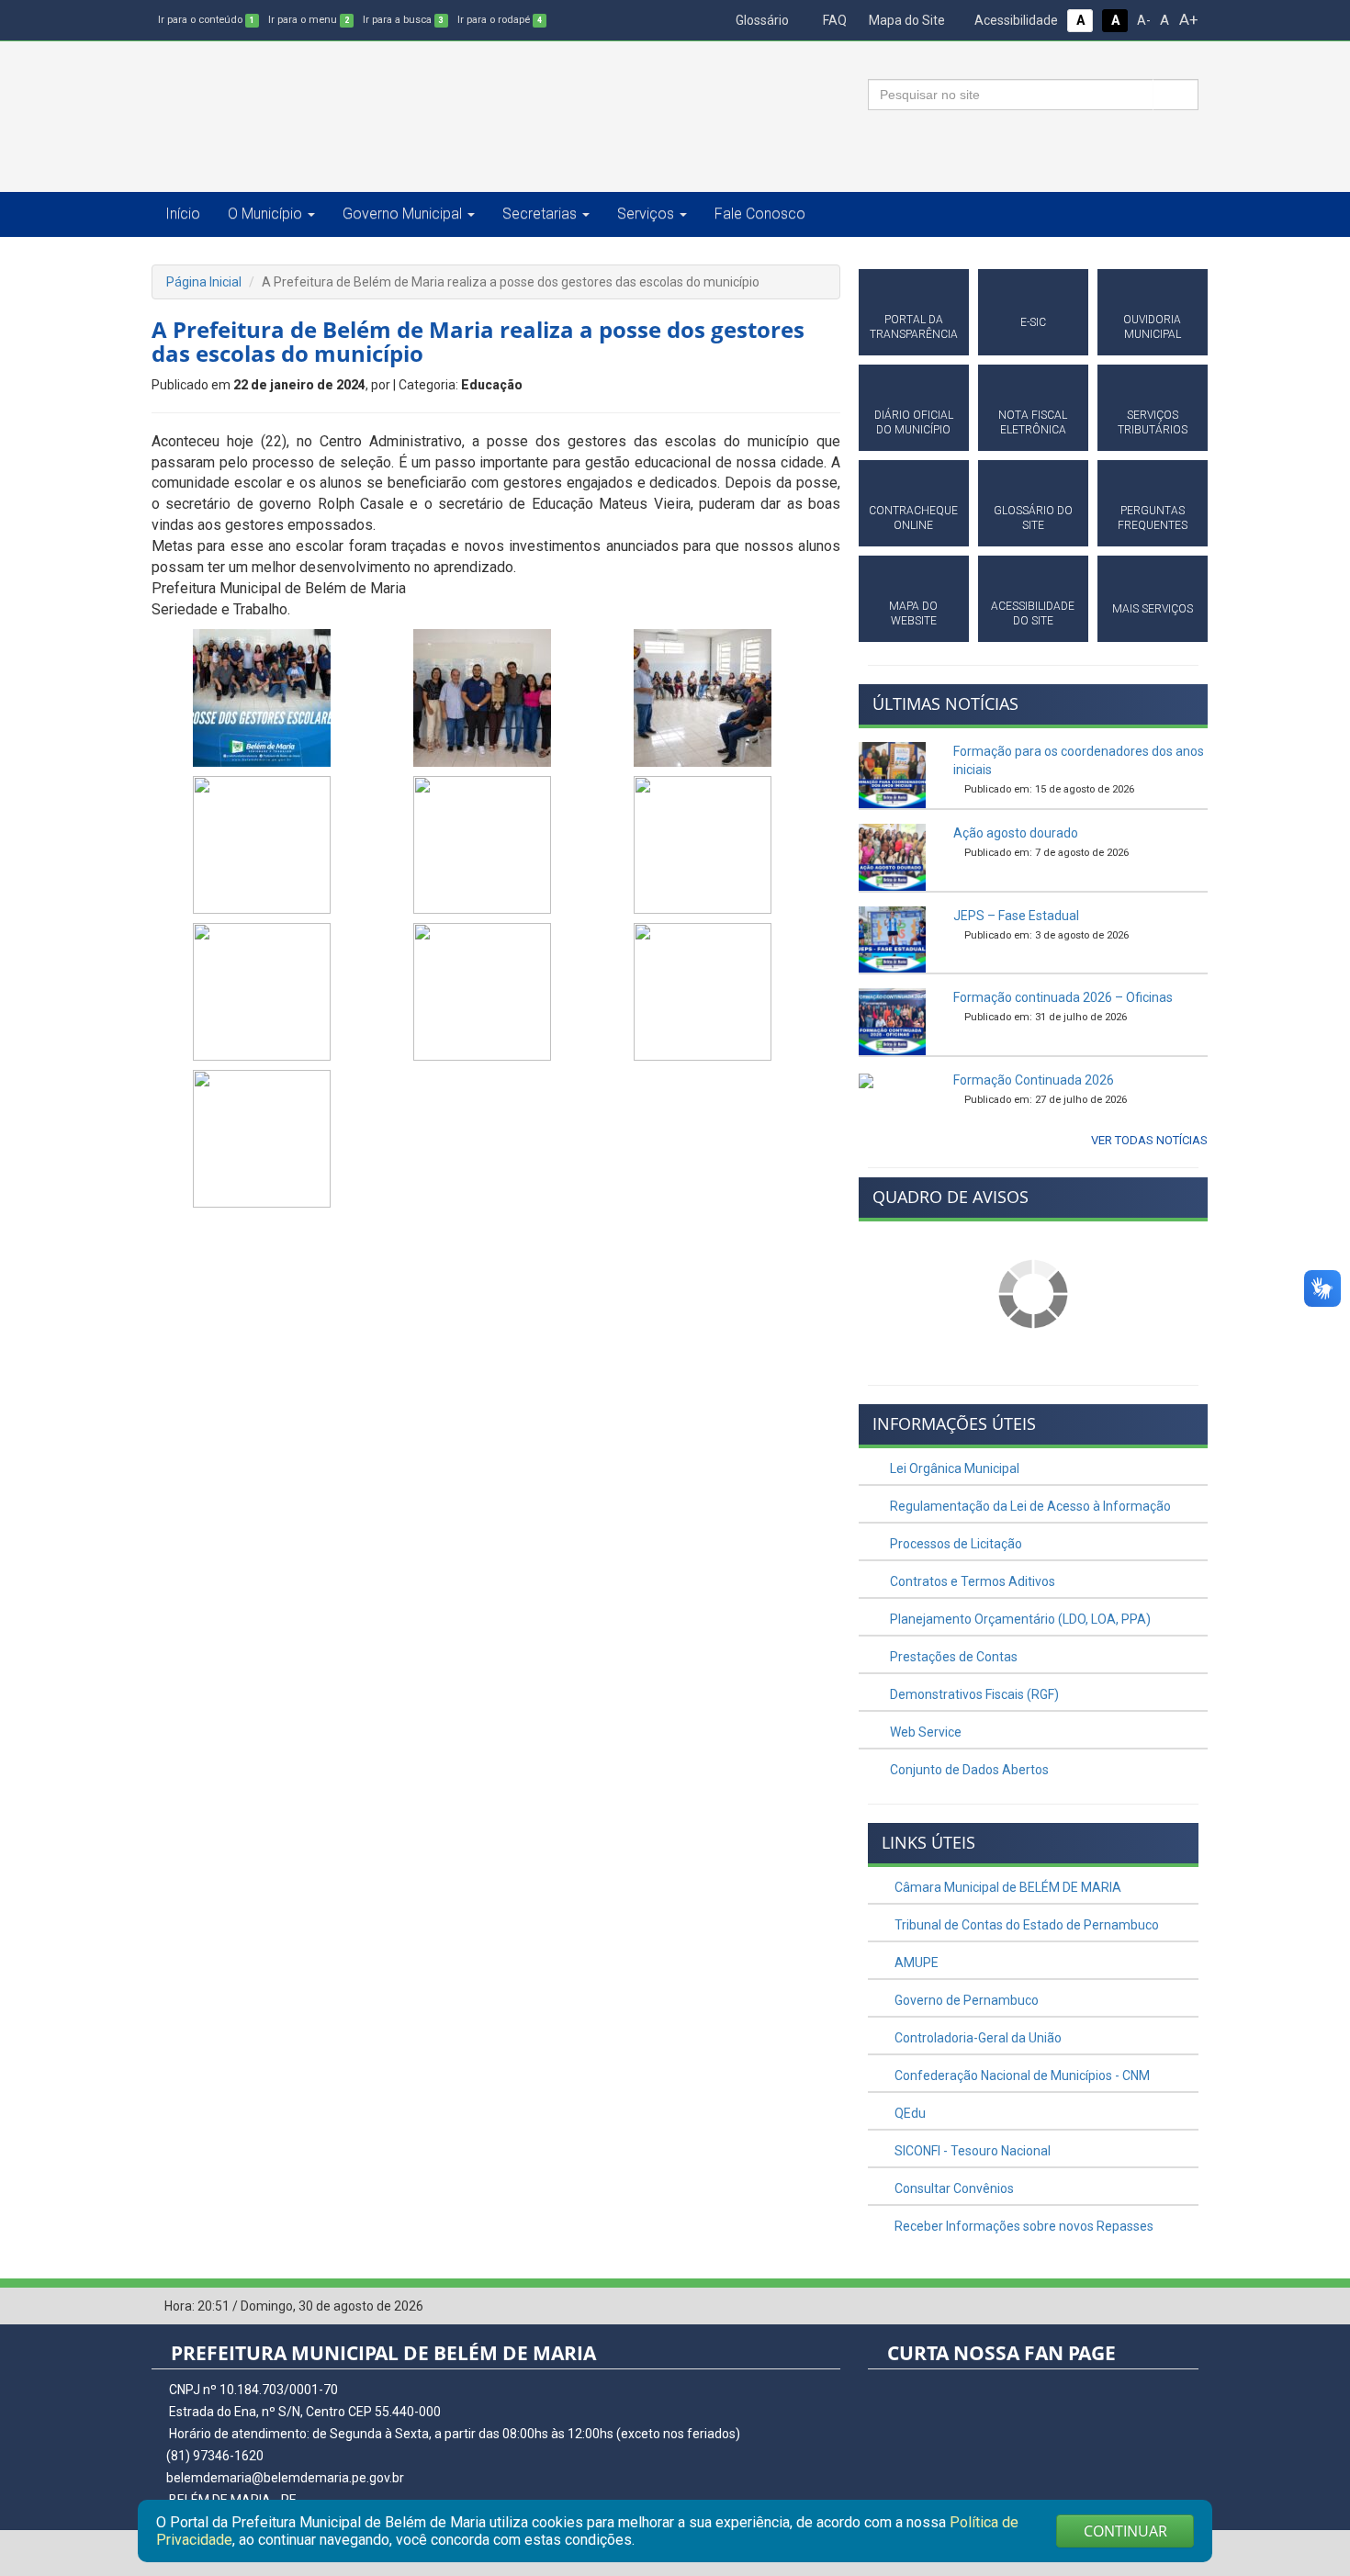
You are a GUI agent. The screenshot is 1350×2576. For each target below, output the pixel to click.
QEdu (909, 2113)
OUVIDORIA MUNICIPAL (1152, 327)
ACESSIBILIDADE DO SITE (1033, 613)
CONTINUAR (1125, 2531)
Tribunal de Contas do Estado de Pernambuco (1025, 1925)
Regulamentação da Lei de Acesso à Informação (1029, 1506)
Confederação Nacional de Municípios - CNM (1021, 2075)
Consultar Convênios (953, 2188)
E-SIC (1033, 322)
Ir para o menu (309, 20)
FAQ (833, 20)
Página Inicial (204, 282)
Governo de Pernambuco (965, 2000)
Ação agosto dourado (1016, 833)
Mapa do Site (906, 20)
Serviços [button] (646, 214)
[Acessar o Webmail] (1157, 2307)
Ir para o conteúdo (206, 20)
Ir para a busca (403, 20)
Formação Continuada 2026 (1034, 1080)
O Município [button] (265, 214)
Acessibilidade (1015, 20)
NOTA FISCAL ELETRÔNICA (1033, 422)
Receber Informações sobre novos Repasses (1023, 2226)
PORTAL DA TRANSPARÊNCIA (914, 327)
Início (183, 214)
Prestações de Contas (952, 1657)
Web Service (924, 1732)
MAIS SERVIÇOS (1153, 609)
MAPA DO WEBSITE (913, 613)
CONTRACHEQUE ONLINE (913, 518)
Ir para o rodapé (500, 20)
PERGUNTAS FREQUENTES (1153, 518)
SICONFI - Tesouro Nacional (971, 2151)
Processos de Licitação (955, 1544)
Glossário (761, 20)
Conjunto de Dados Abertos (968, 1770)
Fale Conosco (760, 214)
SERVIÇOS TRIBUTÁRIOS (1153, 422)
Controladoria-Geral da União (977, 2038)
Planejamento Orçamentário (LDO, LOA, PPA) (1019, 1619)
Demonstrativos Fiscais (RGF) (973, 1694)
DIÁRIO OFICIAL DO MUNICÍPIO (914, 422)
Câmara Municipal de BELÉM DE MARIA (1007, 1887)
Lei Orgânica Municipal (953, 1468)
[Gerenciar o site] (1185, 2307)
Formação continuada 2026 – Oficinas (1063, 997)
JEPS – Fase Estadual (1016, 916)
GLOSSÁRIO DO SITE (1033, 518)
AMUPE (915, 1963)
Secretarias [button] (540, 214)
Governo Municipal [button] (402, 214)
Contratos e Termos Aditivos (971, 1581)
